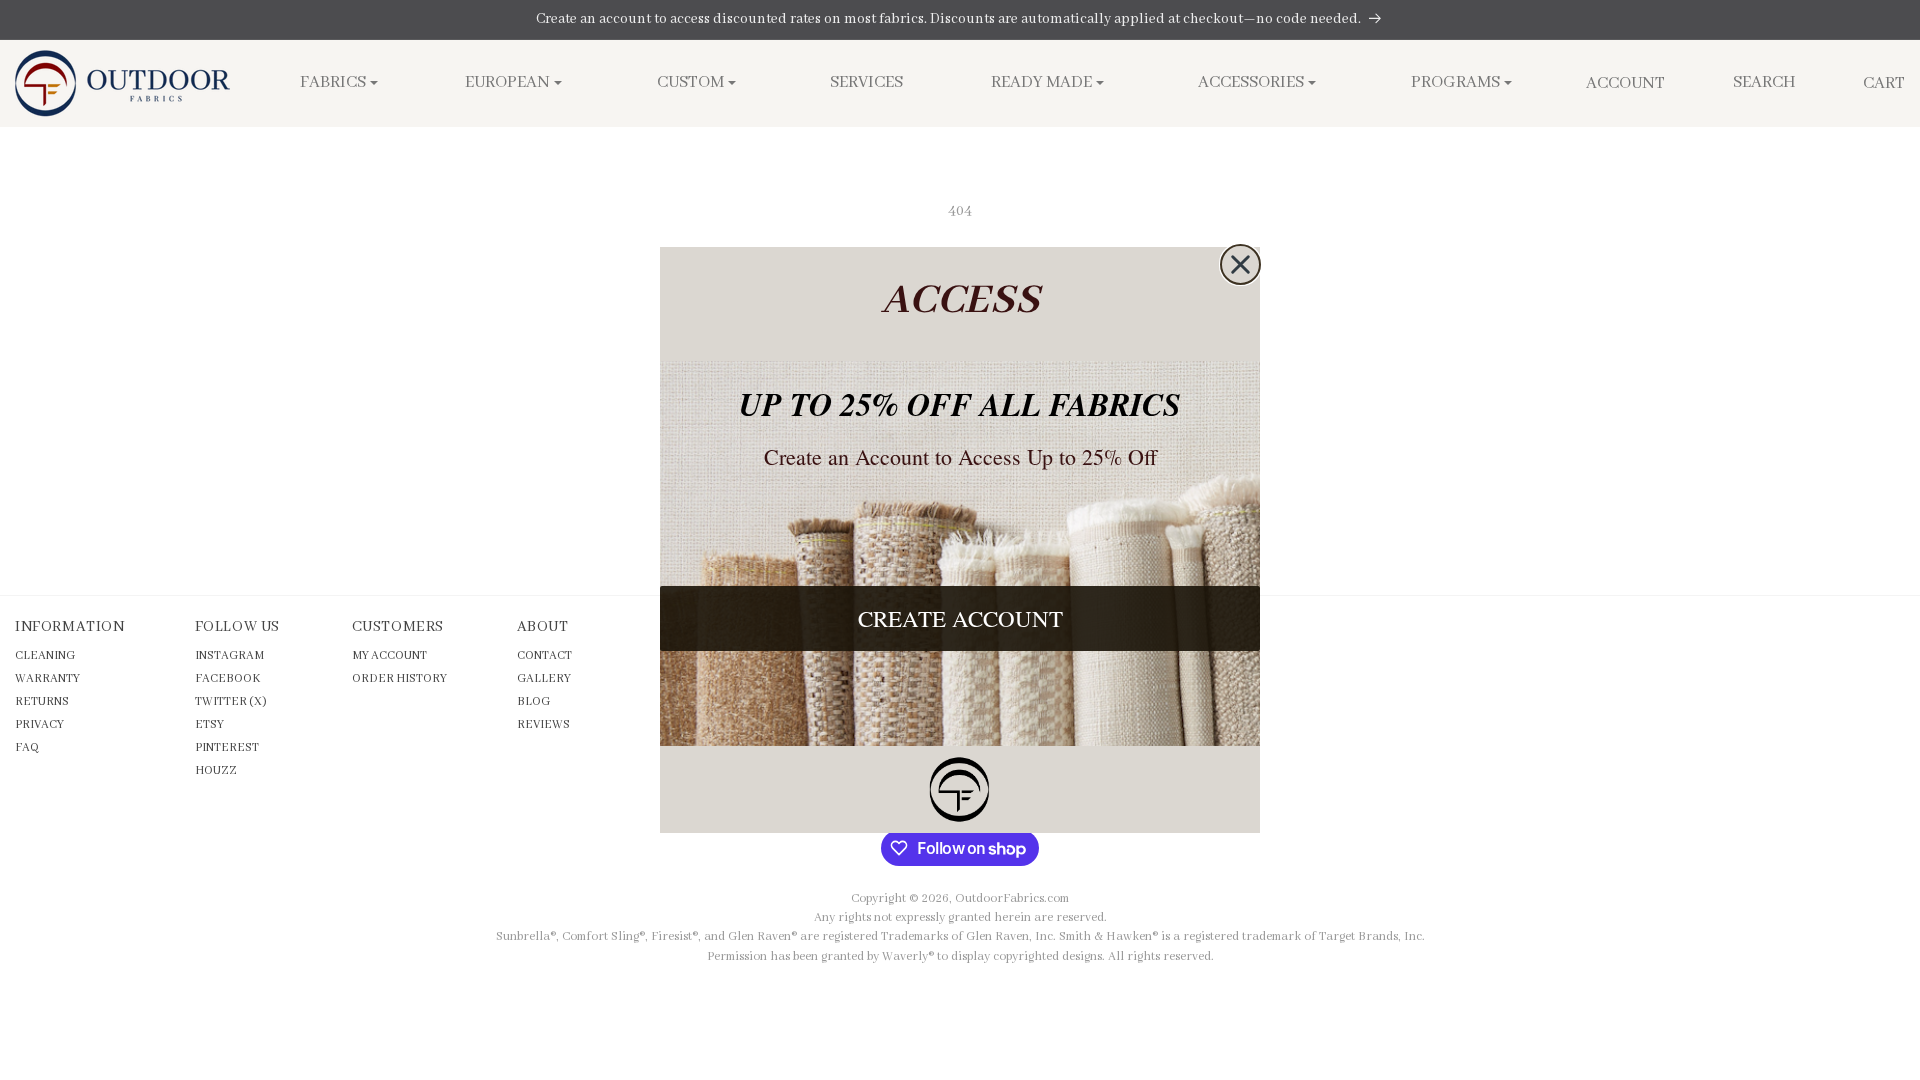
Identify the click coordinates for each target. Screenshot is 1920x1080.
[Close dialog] (1240, 264)
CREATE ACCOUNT (960, 618)
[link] (960, 789)
